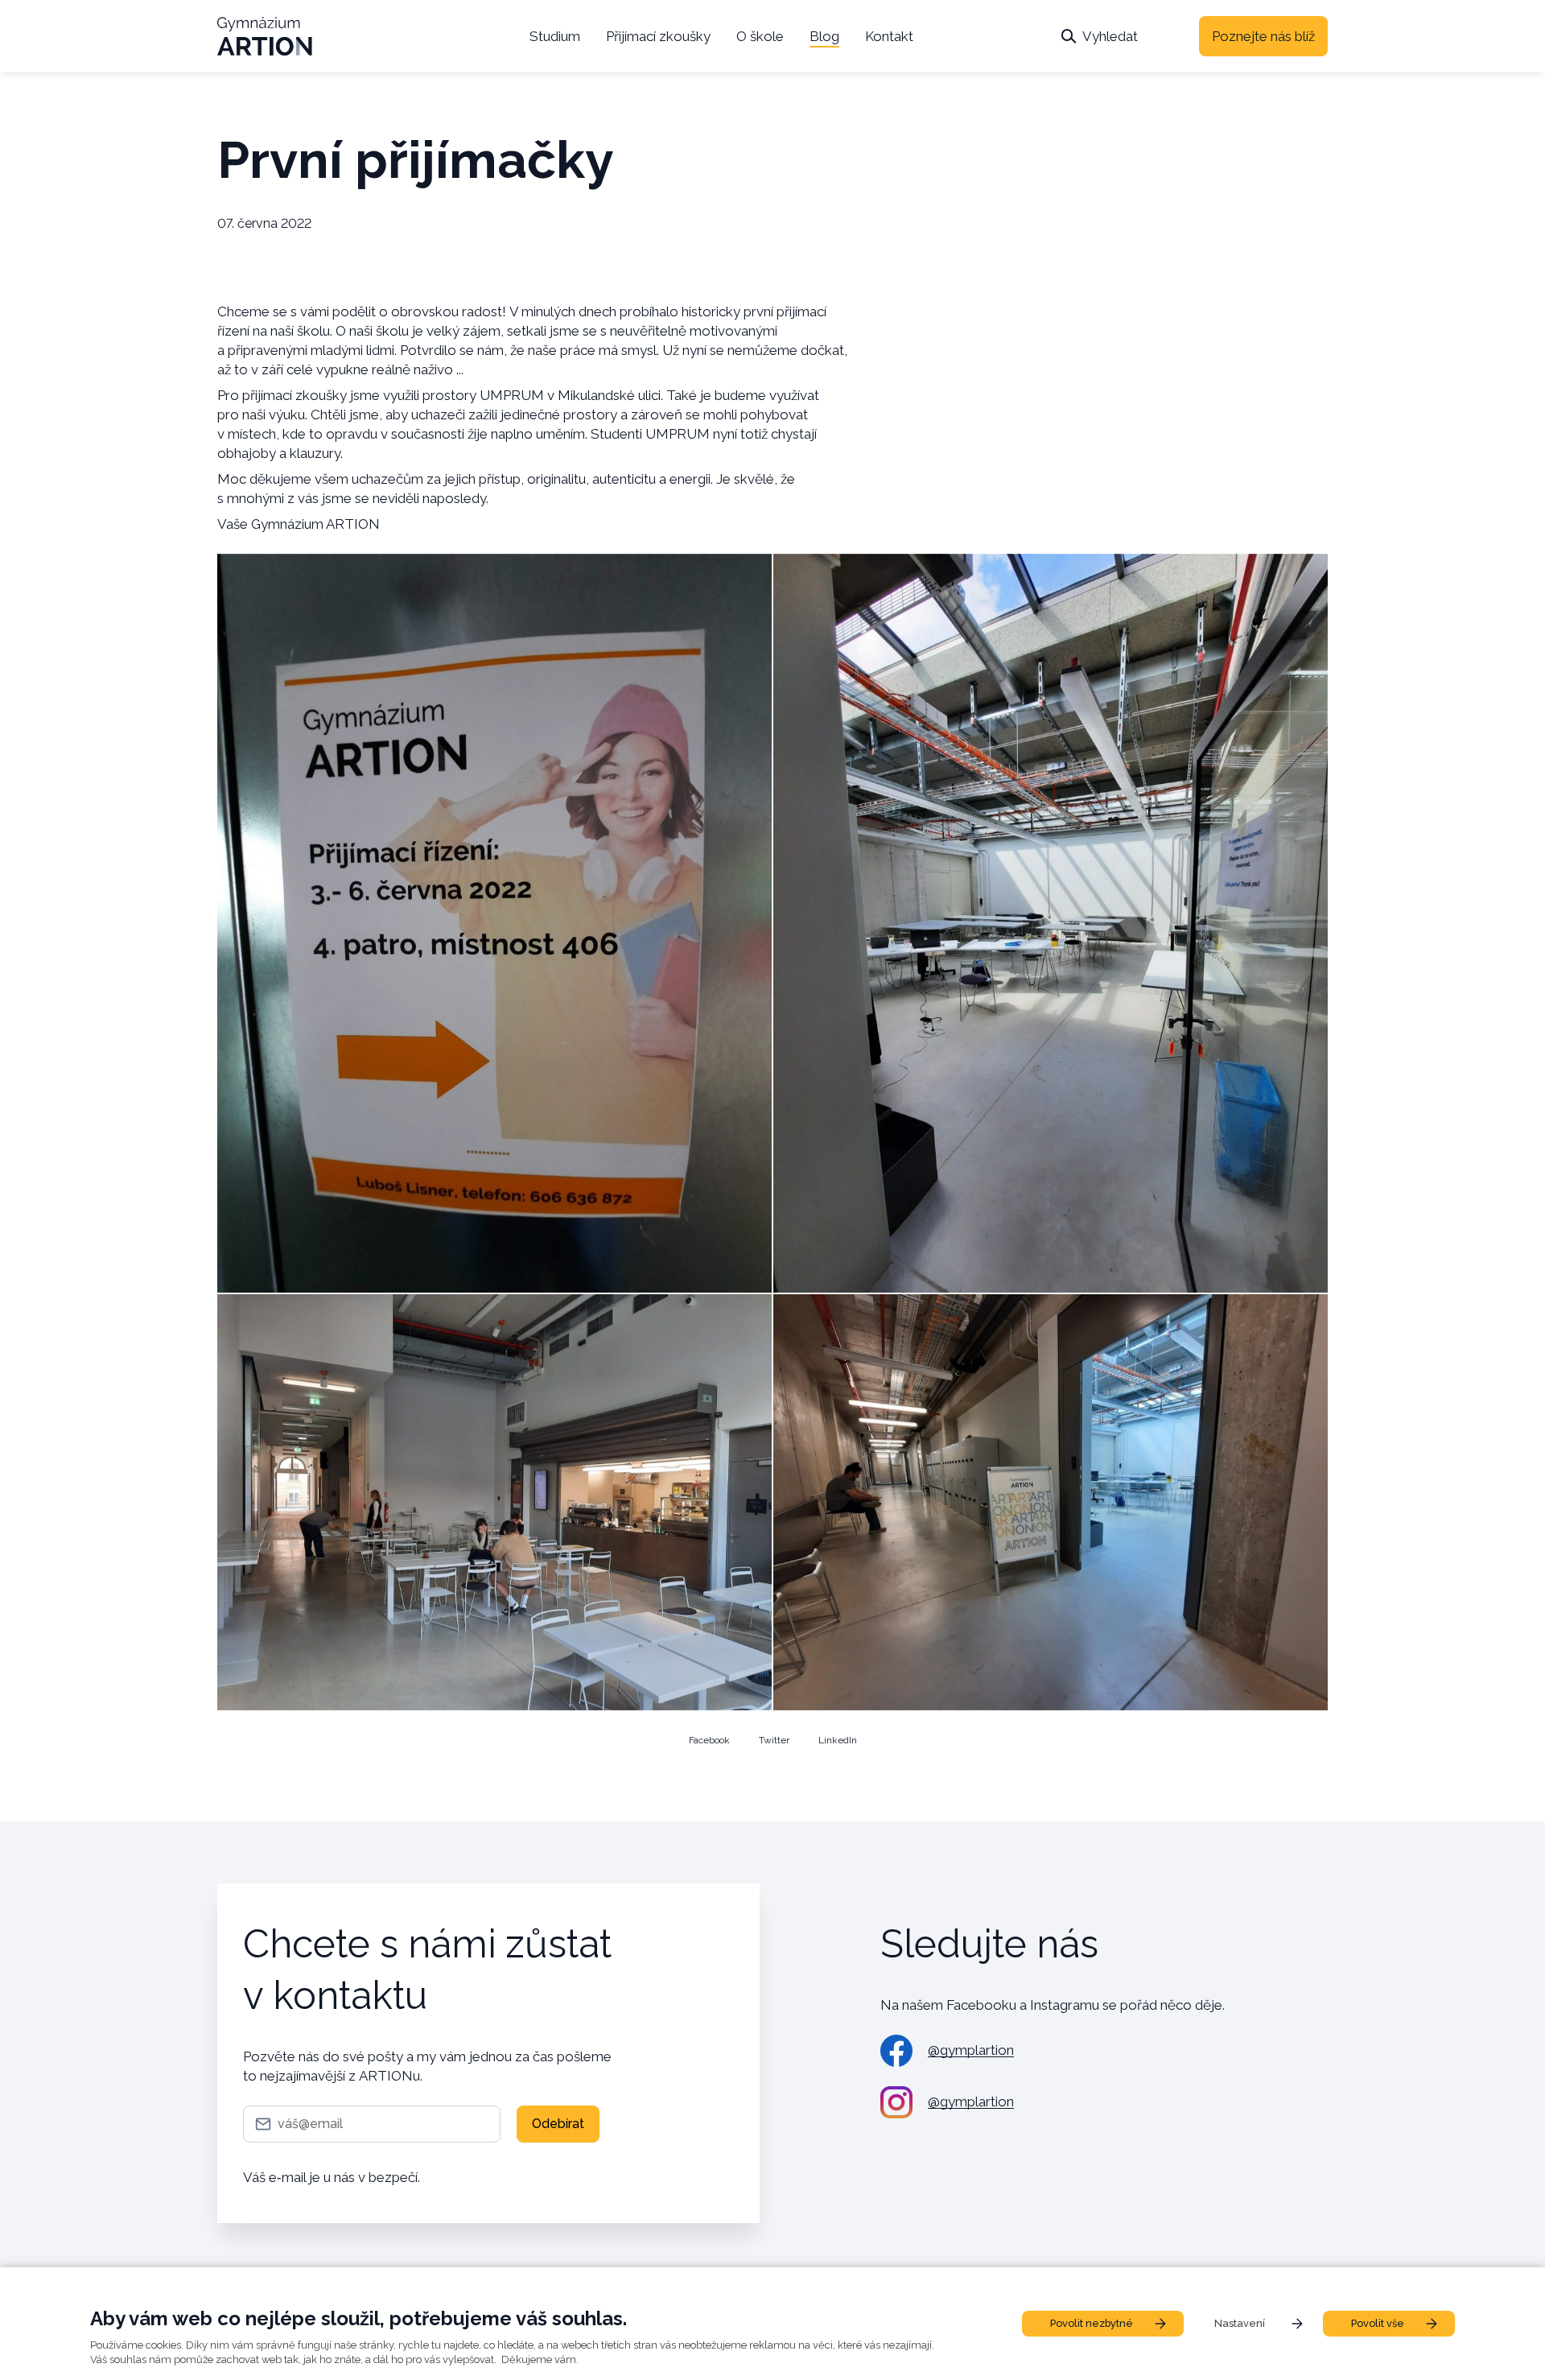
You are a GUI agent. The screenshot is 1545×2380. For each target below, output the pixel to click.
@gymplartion (971, 2050)
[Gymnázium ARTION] (265, 36)
